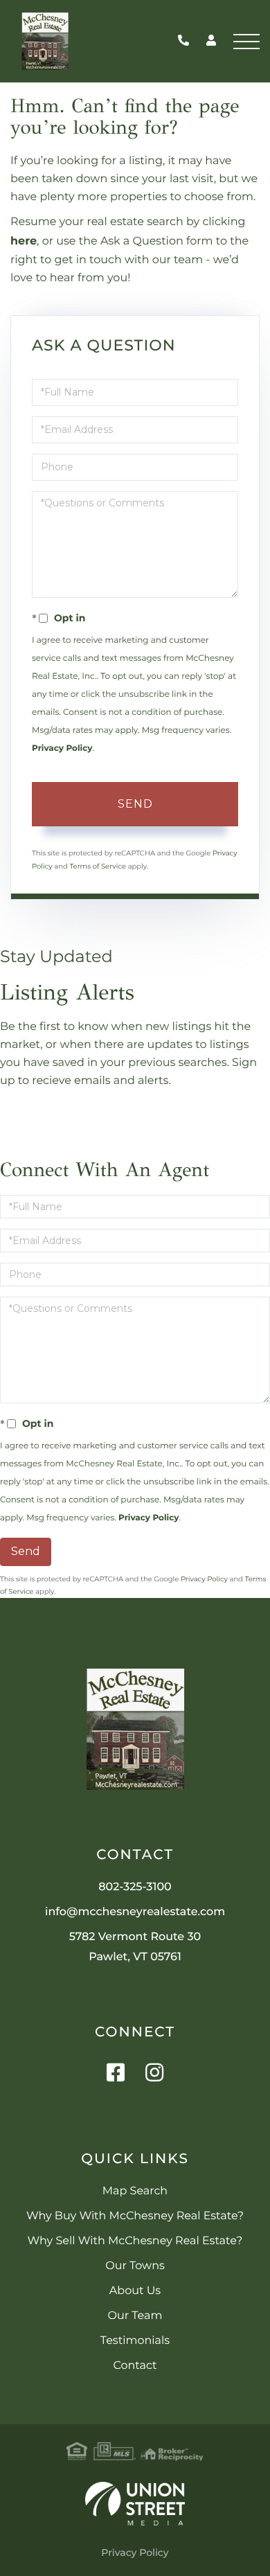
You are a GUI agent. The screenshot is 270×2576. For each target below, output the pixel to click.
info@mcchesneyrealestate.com (135, 1912)
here (24, 241)
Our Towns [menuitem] (135, 2266)
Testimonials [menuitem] (135, 2341)
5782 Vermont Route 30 (135, 1947)
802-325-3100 (187, 41)
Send (135, 804)
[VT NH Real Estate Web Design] (135, 2504)
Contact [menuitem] (135, 2366)
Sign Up (135, 1121)
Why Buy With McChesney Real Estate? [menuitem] (135, 2216)
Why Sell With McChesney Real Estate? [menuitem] (135, 2241)
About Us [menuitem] (135, 2291)
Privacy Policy (62, 748)
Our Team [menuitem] (135, 2316)
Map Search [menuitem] (135, 2191)
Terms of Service (98, 866)
